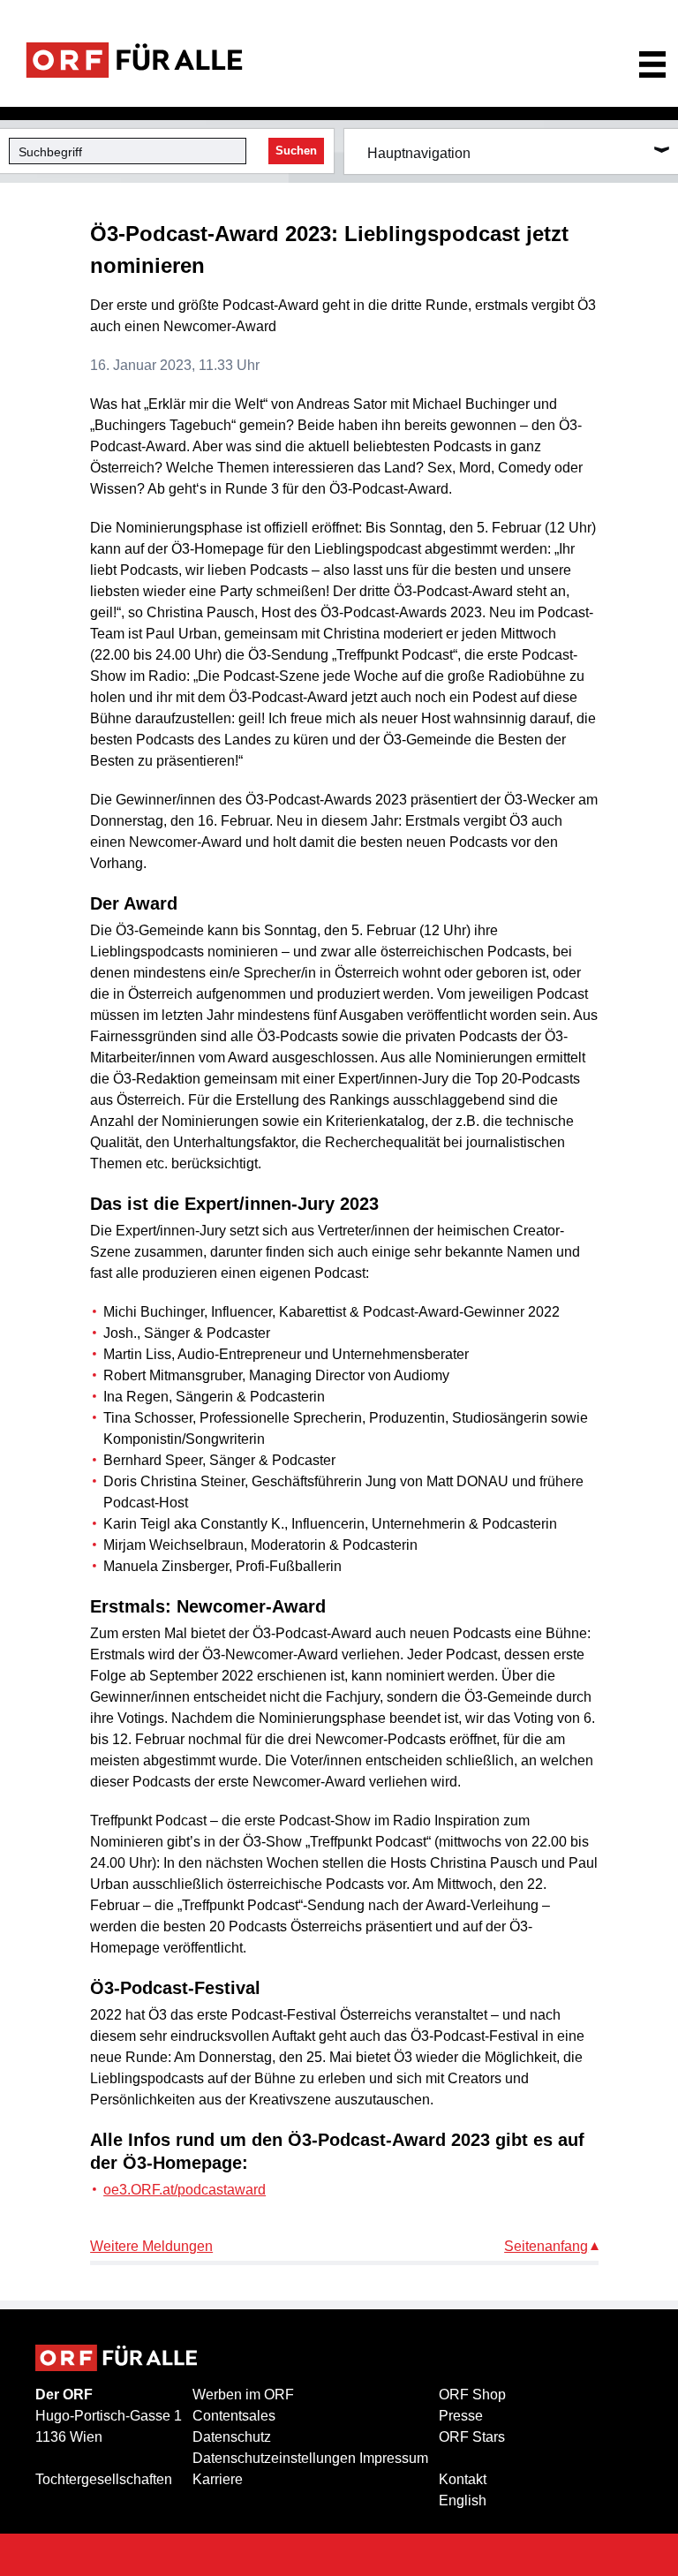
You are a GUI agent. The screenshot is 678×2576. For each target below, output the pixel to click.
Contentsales (234, 2416)
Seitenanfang (546, 2246)
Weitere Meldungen (151, 2246)
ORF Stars (472, 2437)
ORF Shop (472, 2395)
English (463, 2500)
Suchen (296, 151)
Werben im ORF (243, 2395)
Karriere (218, 2479)
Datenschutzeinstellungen (274, 2458)
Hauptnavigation (419, 153)
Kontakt (463, 2479)
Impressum (394, 2458)
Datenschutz (232, 2437)
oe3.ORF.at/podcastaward (185, 2190)
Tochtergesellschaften (104, 2479)
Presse (461, 2416)
